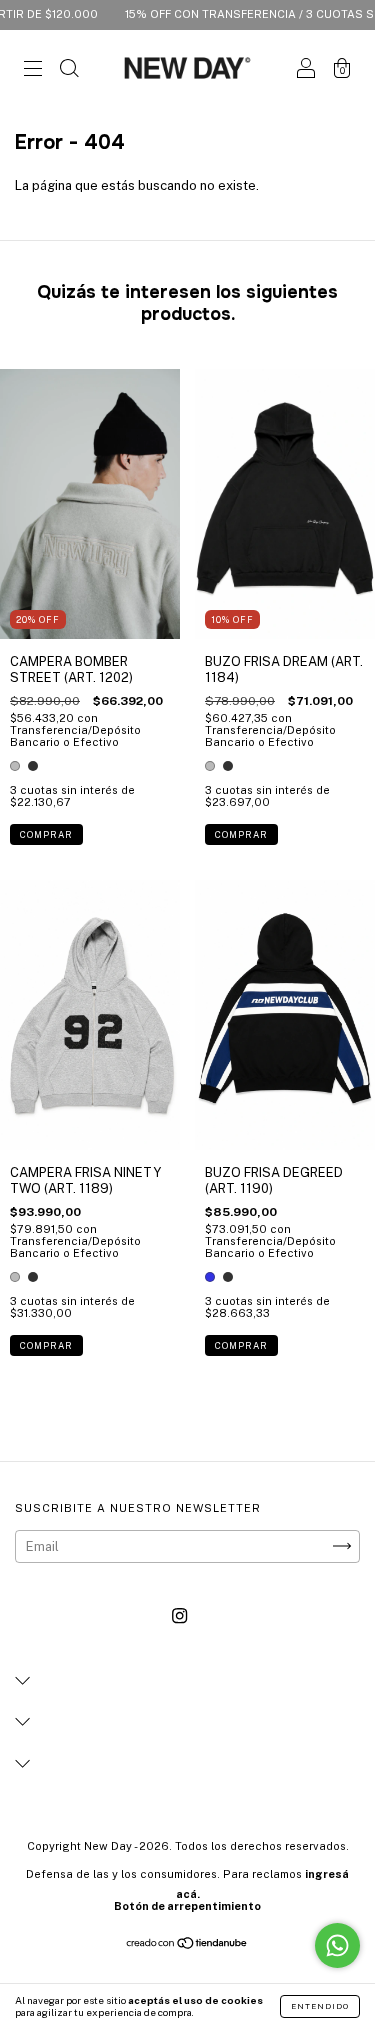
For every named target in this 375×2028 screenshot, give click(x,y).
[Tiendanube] (187, 1945)
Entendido (320, 2006)
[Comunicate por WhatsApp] (337, 1945)
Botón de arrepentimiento (187, 1906)
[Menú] (33, 70)
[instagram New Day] (179, 1615)
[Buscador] (69, 70)
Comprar (46, 834)
